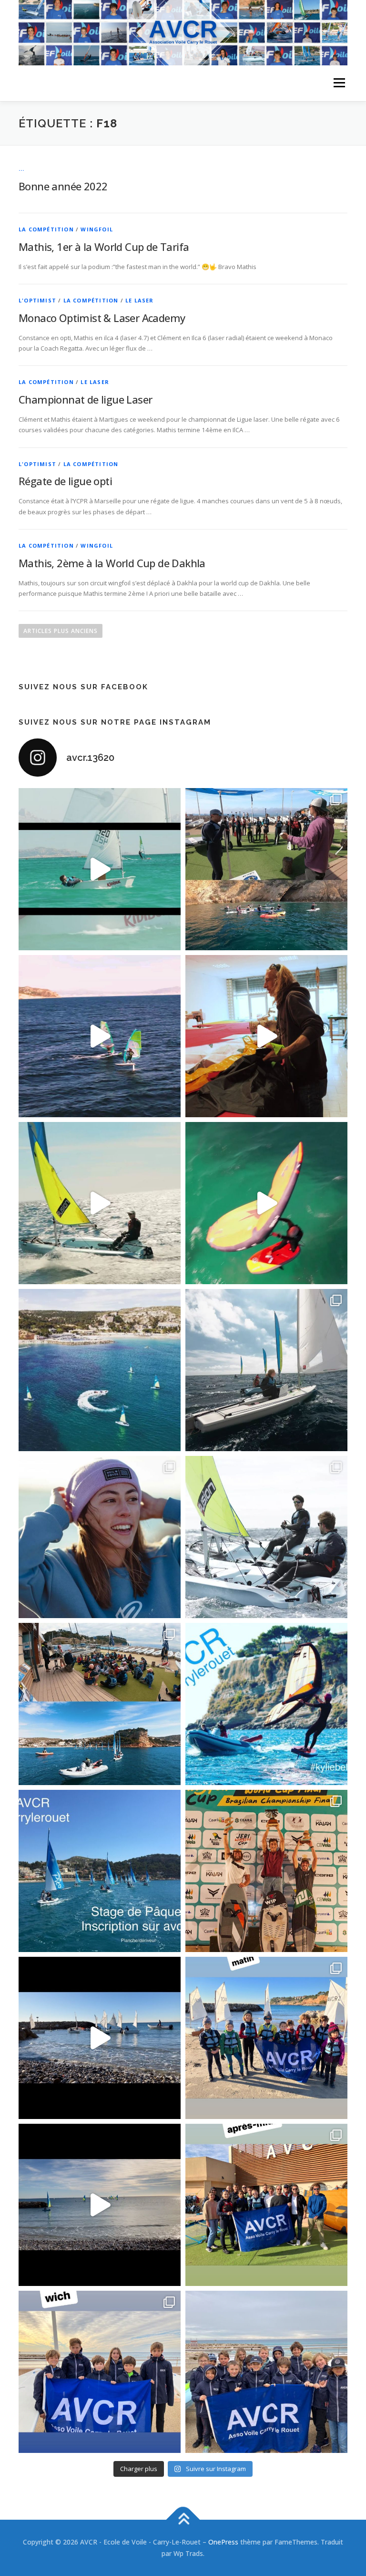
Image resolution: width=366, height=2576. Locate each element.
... (22, 169)
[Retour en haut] (183, 2520)
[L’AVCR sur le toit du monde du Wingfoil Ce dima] (266, 1871)
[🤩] (100, 2372)
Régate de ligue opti (65, 481)
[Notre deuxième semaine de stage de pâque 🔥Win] (100, 1203)
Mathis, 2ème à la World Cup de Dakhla (112, 563)
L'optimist (37, 300)
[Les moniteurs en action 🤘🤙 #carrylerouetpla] (100, 1036)
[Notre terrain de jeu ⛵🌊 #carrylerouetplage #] (100, 1370)
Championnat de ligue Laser (85, 399)
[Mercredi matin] (266, 2038)
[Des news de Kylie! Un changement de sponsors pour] (100, 1537)
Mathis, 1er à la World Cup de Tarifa (104, 247)
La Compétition (46, 229)
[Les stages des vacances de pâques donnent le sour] (266, 1370)
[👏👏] (100, 1871)
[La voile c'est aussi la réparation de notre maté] (266, 1036)
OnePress (223, 2542)
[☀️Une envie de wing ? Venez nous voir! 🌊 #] (266, 1203)
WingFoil (97, 229)
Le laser (140, 300)
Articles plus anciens (61, 631)
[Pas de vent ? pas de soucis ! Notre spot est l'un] (266, 869)
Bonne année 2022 (63, 186)
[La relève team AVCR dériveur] (266, 2372)
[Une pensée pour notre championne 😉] (266, 1704)
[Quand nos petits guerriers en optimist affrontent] (100, 869)
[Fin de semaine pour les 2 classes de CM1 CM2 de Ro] (100, 1704)
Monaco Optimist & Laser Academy (102, 318)
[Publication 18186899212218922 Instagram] (266, 2205)
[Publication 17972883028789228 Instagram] (100, 2038)
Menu (339, 83)
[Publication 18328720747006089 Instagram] (100, 2205)
